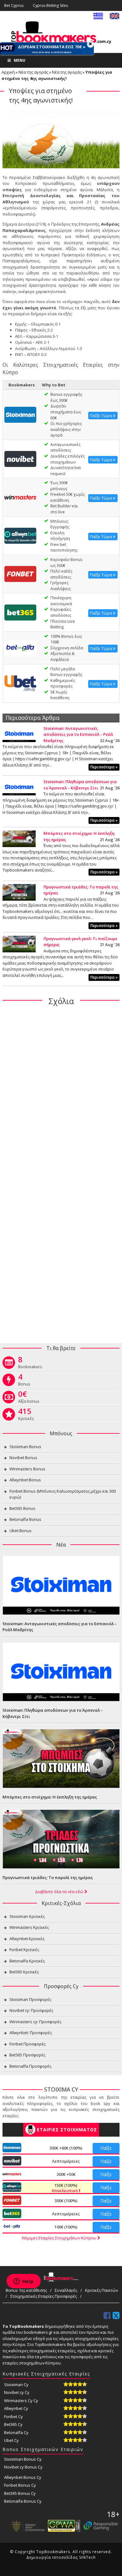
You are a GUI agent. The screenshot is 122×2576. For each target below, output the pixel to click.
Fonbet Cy (13, 2416)
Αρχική (8, 72)
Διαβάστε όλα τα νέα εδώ (60, 1892)
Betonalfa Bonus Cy (23, 2501)
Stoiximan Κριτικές (27, 1916)
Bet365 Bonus (22, 1508)
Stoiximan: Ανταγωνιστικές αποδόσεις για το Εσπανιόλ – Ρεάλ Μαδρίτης (78, 734)
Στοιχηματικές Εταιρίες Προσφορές (44, 2296)
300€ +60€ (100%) (66, 2148)
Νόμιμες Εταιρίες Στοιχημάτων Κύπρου (60, 2238)
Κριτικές (26, 1416)
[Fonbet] (20, 573)
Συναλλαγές (66, 2290)
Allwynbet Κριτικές (27, 1939)
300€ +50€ (66, 2174)
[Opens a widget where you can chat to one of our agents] (23, 2282)
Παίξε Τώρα (101, 416)
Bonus (24, 1381)
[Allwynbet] (20, 535)
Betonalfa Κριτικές (27, 1961)
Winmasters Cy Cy (21, 2401)
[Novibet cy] (20, 458)
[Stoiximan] (20, 414)
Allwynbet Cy (16, 2408)
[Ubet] (20, 683)
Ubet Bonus (20, 1531)
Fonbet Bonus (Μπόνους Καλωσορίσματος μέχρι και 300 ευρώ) (63, 1494)
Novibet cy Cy (17, 2392)
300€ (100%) (66, 2201)
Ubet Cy (11, 2440)
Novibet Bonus (23, 1458)
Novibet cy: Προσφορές (31, 2010)
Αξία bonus (29, 1398)
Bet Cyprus (14, 5)
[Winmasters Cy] (20, 497)
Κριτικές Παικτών (102, 2290)
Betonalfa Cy (16, 2432)
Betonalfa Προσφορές (30, 2066)
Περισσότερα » (104, 767)
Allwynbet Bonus (25, 1480)
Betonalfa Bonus (25, 1519)
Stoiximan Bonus (25, 1447)
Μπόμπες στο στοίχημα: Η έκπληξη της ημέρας (50, 1797)
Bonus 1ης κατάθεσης (26, 2290)
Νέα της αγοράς (33, 72)
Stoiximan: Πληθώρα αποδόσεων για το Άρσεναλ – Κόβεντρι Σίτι (80, 785)
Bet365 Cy (13, 2424)
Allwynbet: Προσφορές (31, 2033)
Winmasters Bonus (27, 1469)
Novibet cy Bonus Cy (23, 2467)
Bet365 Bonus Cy (20, 2493)
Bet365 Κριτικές (24, 1972)
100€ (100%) (66, 2227)
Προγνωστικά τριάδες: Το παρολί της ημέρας (48, 1877)
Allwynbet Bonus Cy (23, 2477)
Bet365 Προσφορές (27, 2055)
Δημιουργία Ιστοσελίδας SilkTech (61, 2557)
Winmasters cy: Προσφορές (35, 2022)
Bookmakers (30, 1364)
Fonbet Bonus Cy (20, 2485)
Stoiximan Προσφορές (30, 1999)
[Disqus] (61, 1092)
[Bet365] (20, 612)
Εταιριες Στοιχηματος (67, 2130)
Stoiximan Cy (16, 2385)
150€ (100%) (65, 2188)
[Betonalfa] (20, 647)
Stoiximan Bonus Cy (23, 2459)
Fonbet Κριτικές (24, 1950)
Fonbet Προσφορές (28, 2044)
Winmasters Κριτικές (29, 1927)
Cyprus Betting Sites (50, 5)
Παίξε (106, 2148)
